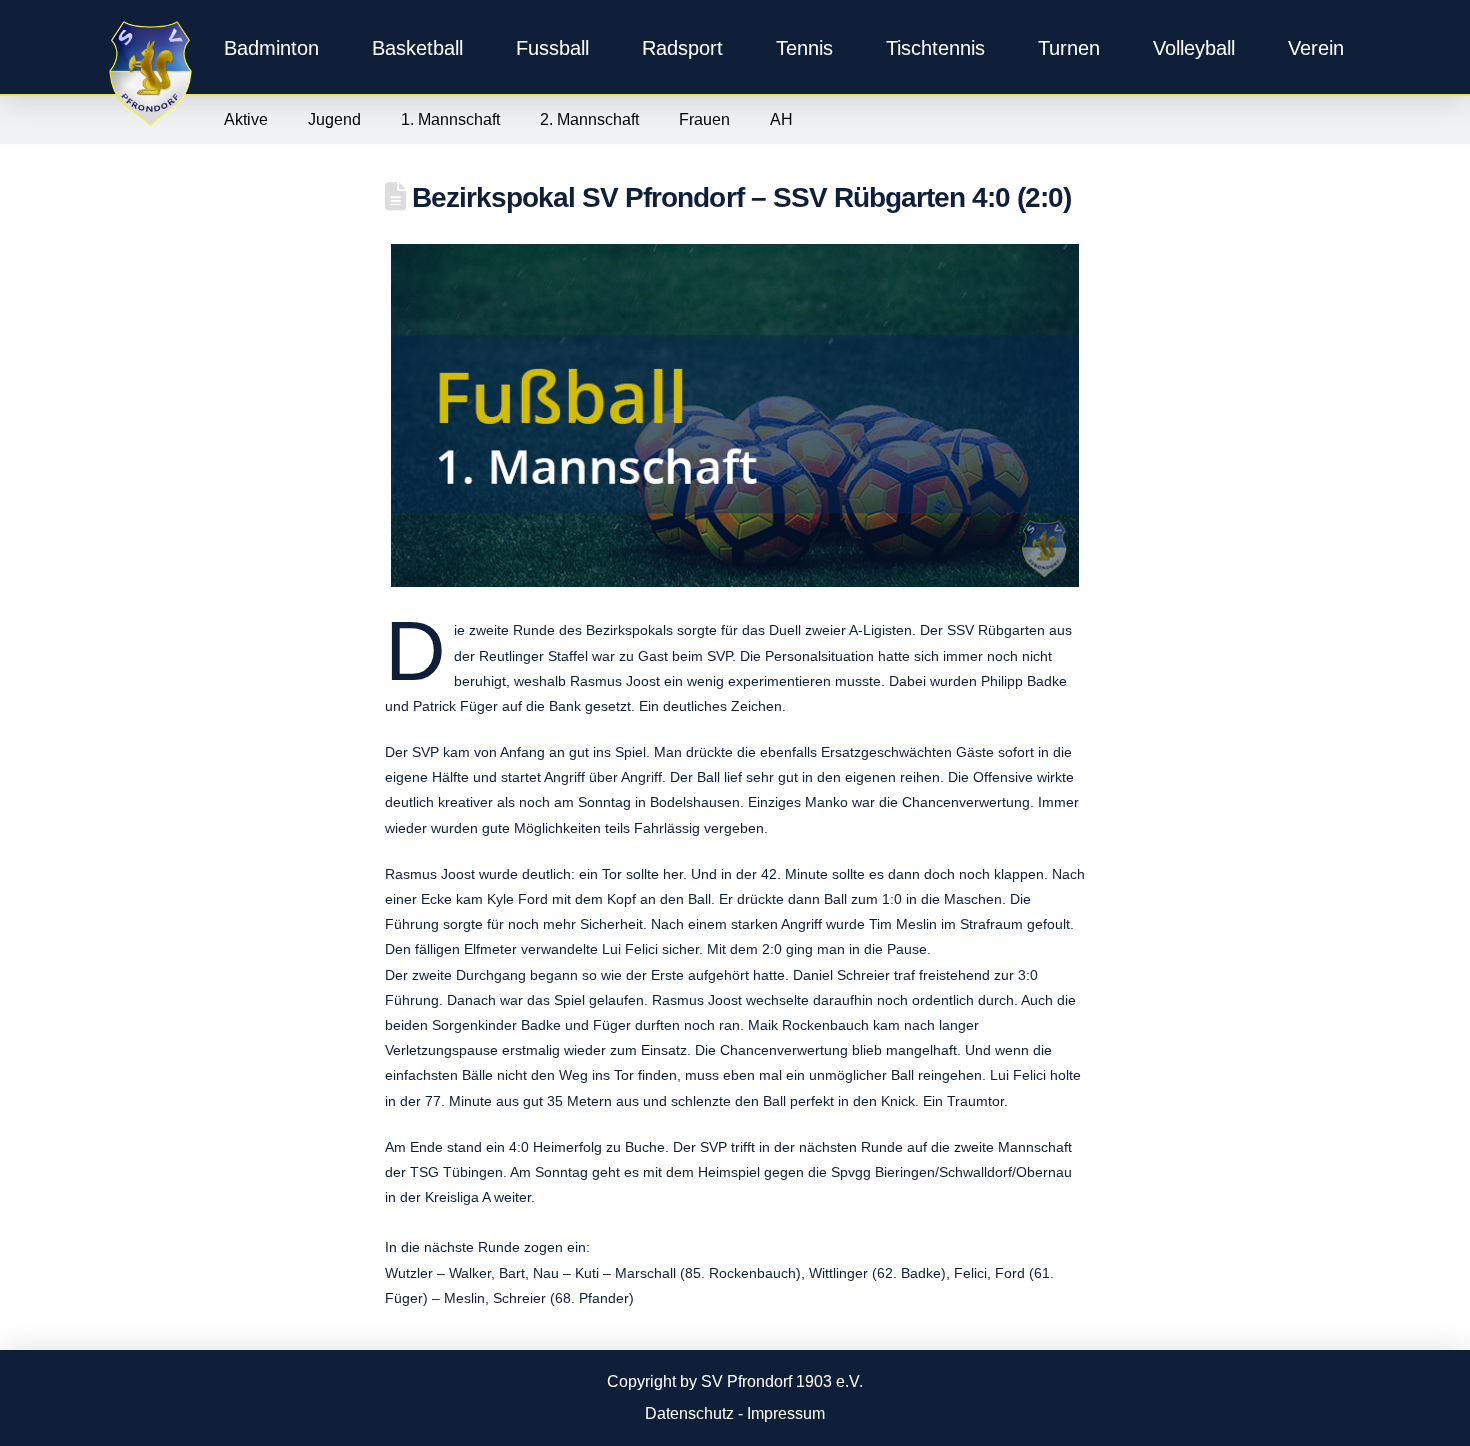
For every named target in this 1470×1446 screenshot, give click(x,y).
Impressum (786, 1413)
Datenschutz (689, 1413)
